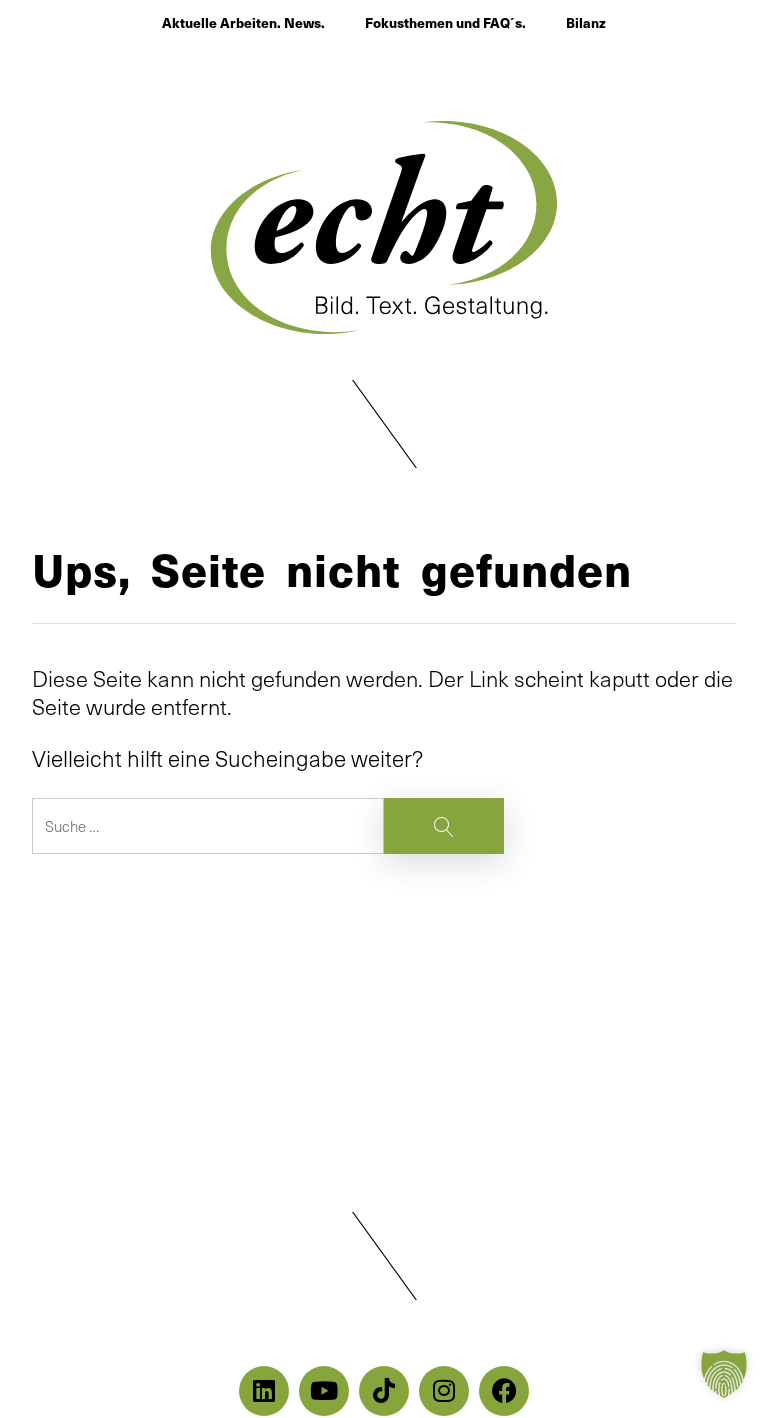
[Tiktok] (384, 1391)
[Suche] (268, 826)
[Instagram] (444, 1391)
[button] (384, 424)
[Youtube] (324, 1391)
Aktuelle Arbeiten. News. (243, 22)
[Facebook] (504, 1391)
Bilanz (586, 22)
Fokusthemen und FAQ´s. (445, 22)
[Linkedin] (264, 1391)
